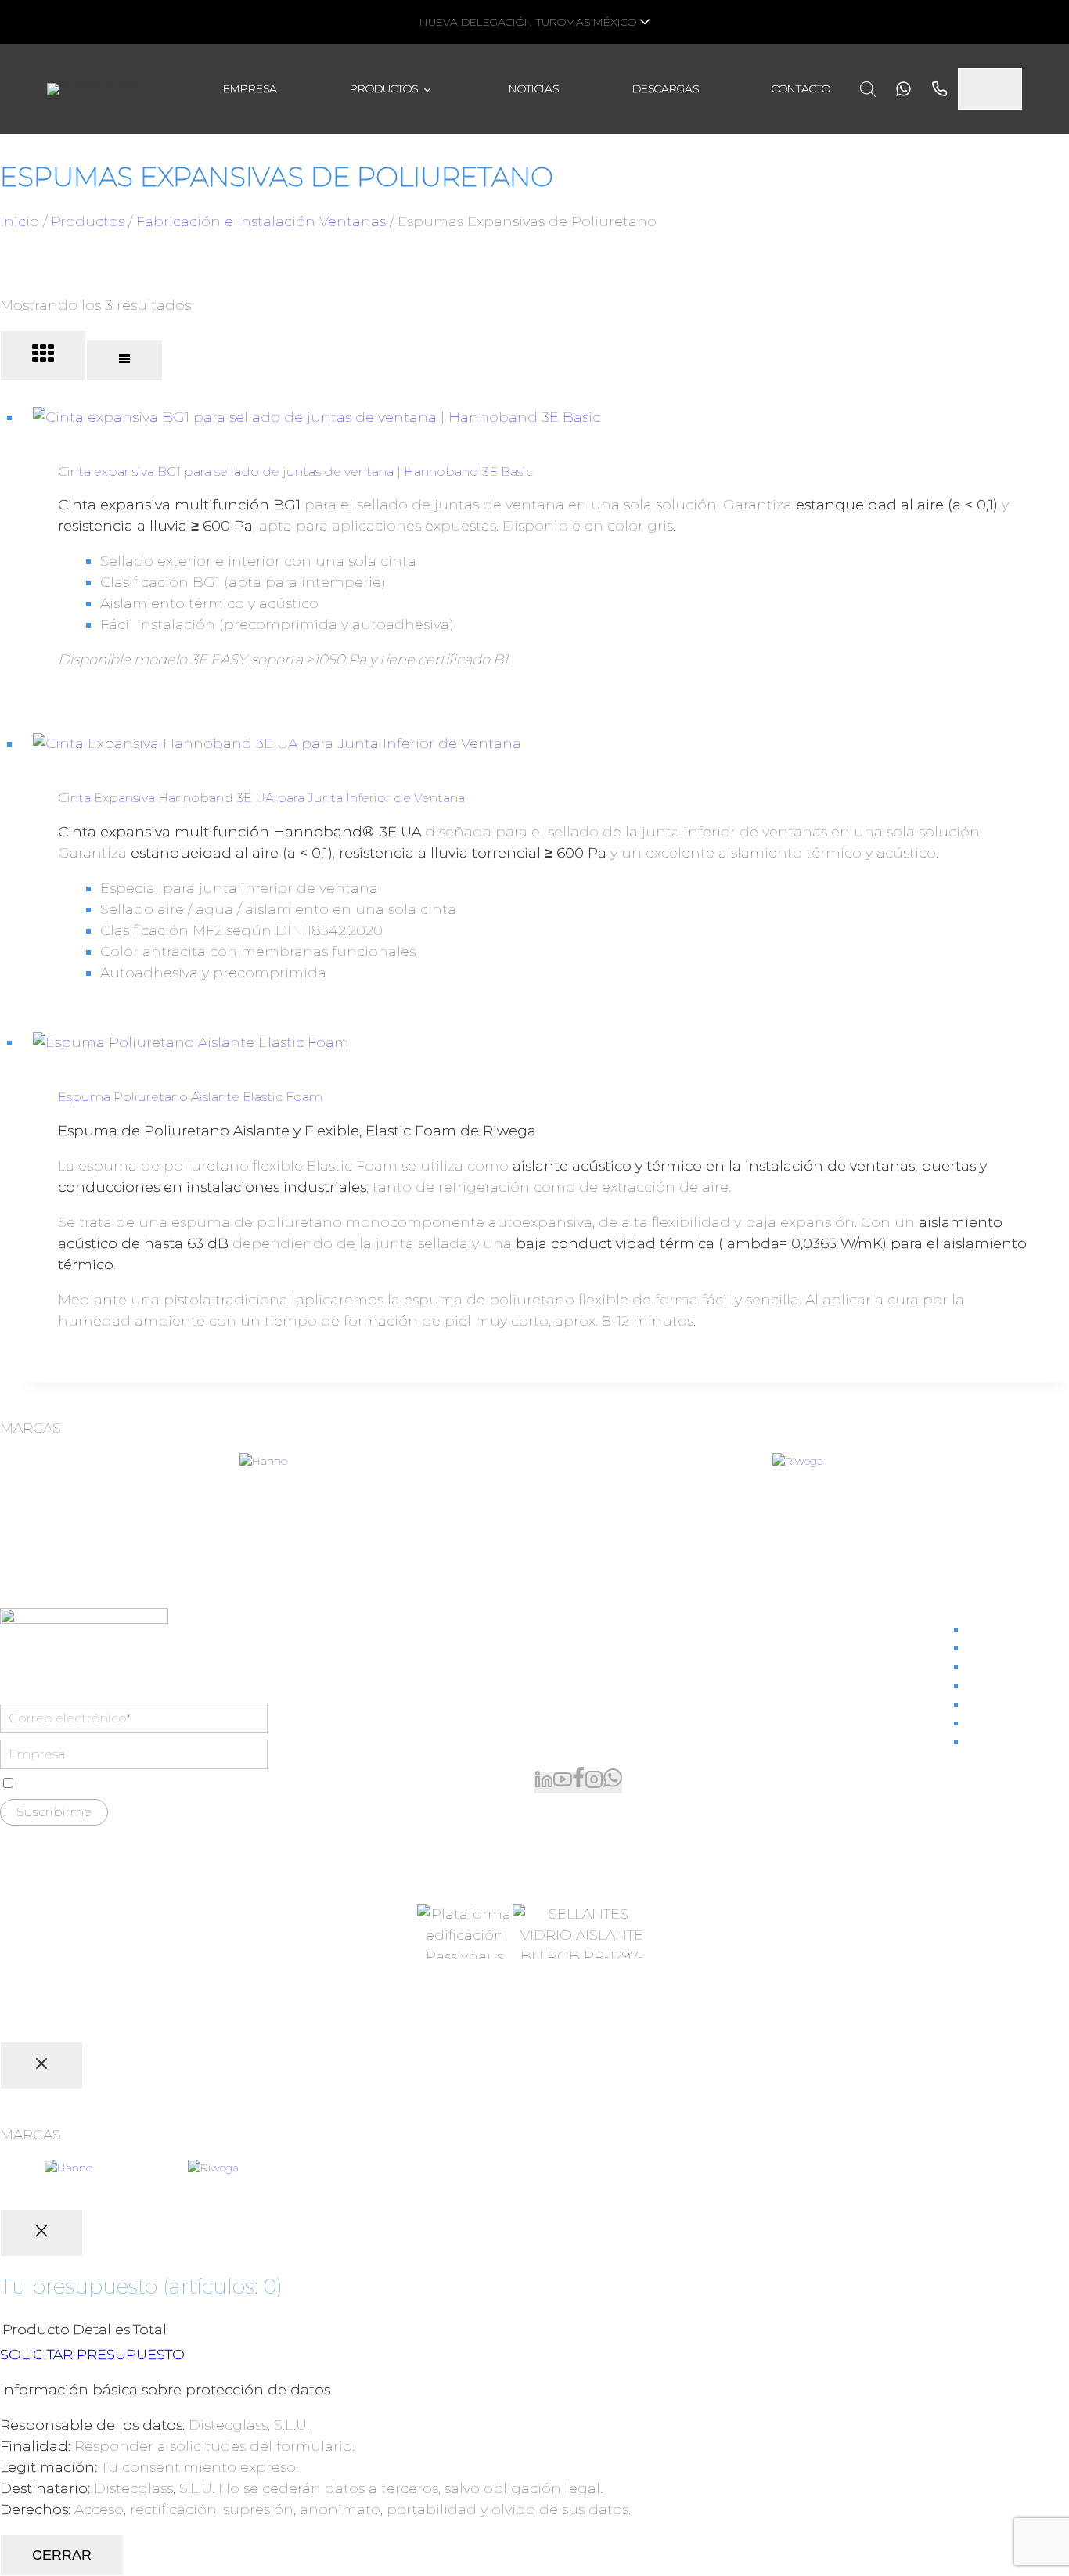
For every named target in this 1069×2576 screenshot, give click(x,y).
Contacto (801, 88)
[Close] (41, 2233)
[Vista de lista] (124, 360)
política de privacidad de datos (178, 1784)
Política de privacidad (616, 2023)
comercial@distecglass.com (622, 1730)
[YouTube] (563, 1783)
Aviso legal (513, 2023)
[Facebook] (578, 1783)
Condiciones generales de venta (385, 2023)
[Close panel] (41, 2065)
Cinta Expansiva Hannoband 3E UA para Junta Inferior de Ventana (261, 798)
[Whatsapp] (899, 89)
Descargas (666, 88)
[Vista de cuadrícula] (43, 356)
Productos (384, 88)
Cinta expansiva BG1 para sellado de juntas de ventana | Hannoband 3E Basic (295, 471)
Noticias (534, 88)
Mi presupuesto (1017, 1667)
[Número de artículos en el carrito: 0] (990, 89)
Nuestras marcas (1018, 1648)
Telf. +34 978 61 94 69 (599, 1698)
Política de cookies (739, 2023)
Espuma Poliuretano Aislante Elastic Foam (190, 1097)
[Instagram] (594, 1783)
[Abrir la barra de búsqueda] (868, 89)
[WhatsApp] (613, 1783)
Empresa (250, 88)
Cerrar (62, 2555)
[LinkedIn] (544, 1783)
